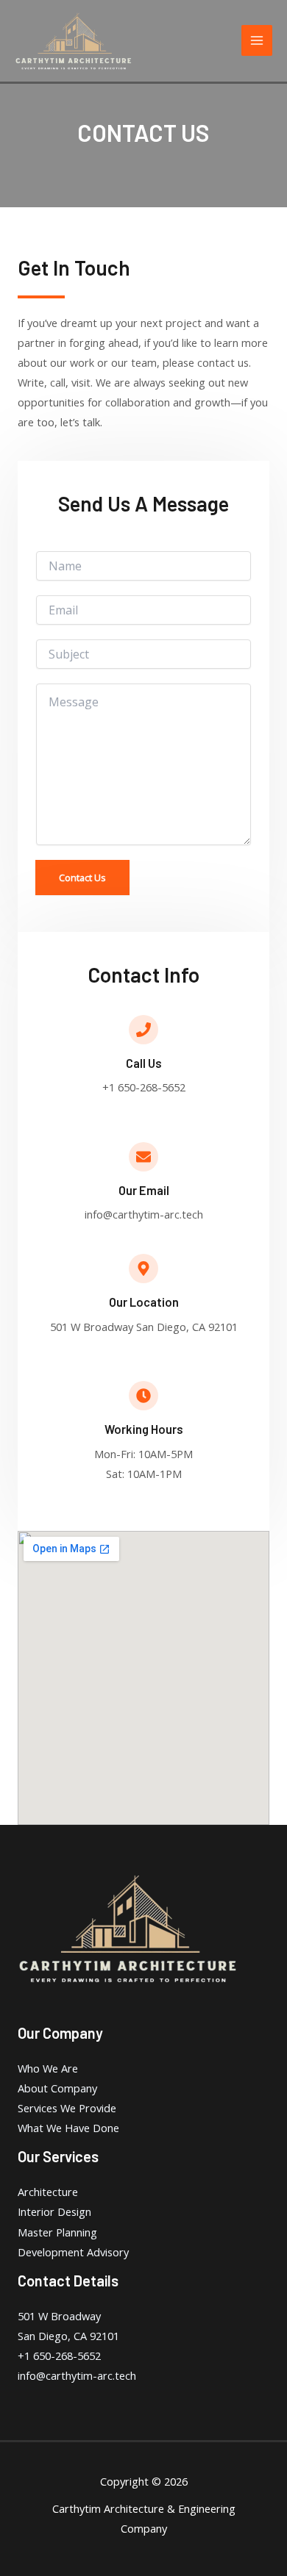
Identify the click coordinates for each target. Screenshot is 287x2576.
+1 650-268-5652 (59, 2356)
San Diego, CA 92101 (68, 2336)
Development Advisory (73, 2252)
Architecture (48, 2192)
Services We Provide (67, 2108)
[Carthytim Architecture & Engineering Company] (74, 41)
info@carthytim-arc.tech (77, 2375)
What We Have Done (68, 2128)
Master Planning (57, 2232)
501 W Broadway (59, 2316)
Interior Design (54, 2211)
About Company (57, 2088)
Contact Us (82, 878)
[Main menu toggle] (257, 40)
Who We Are (48, 2068)
